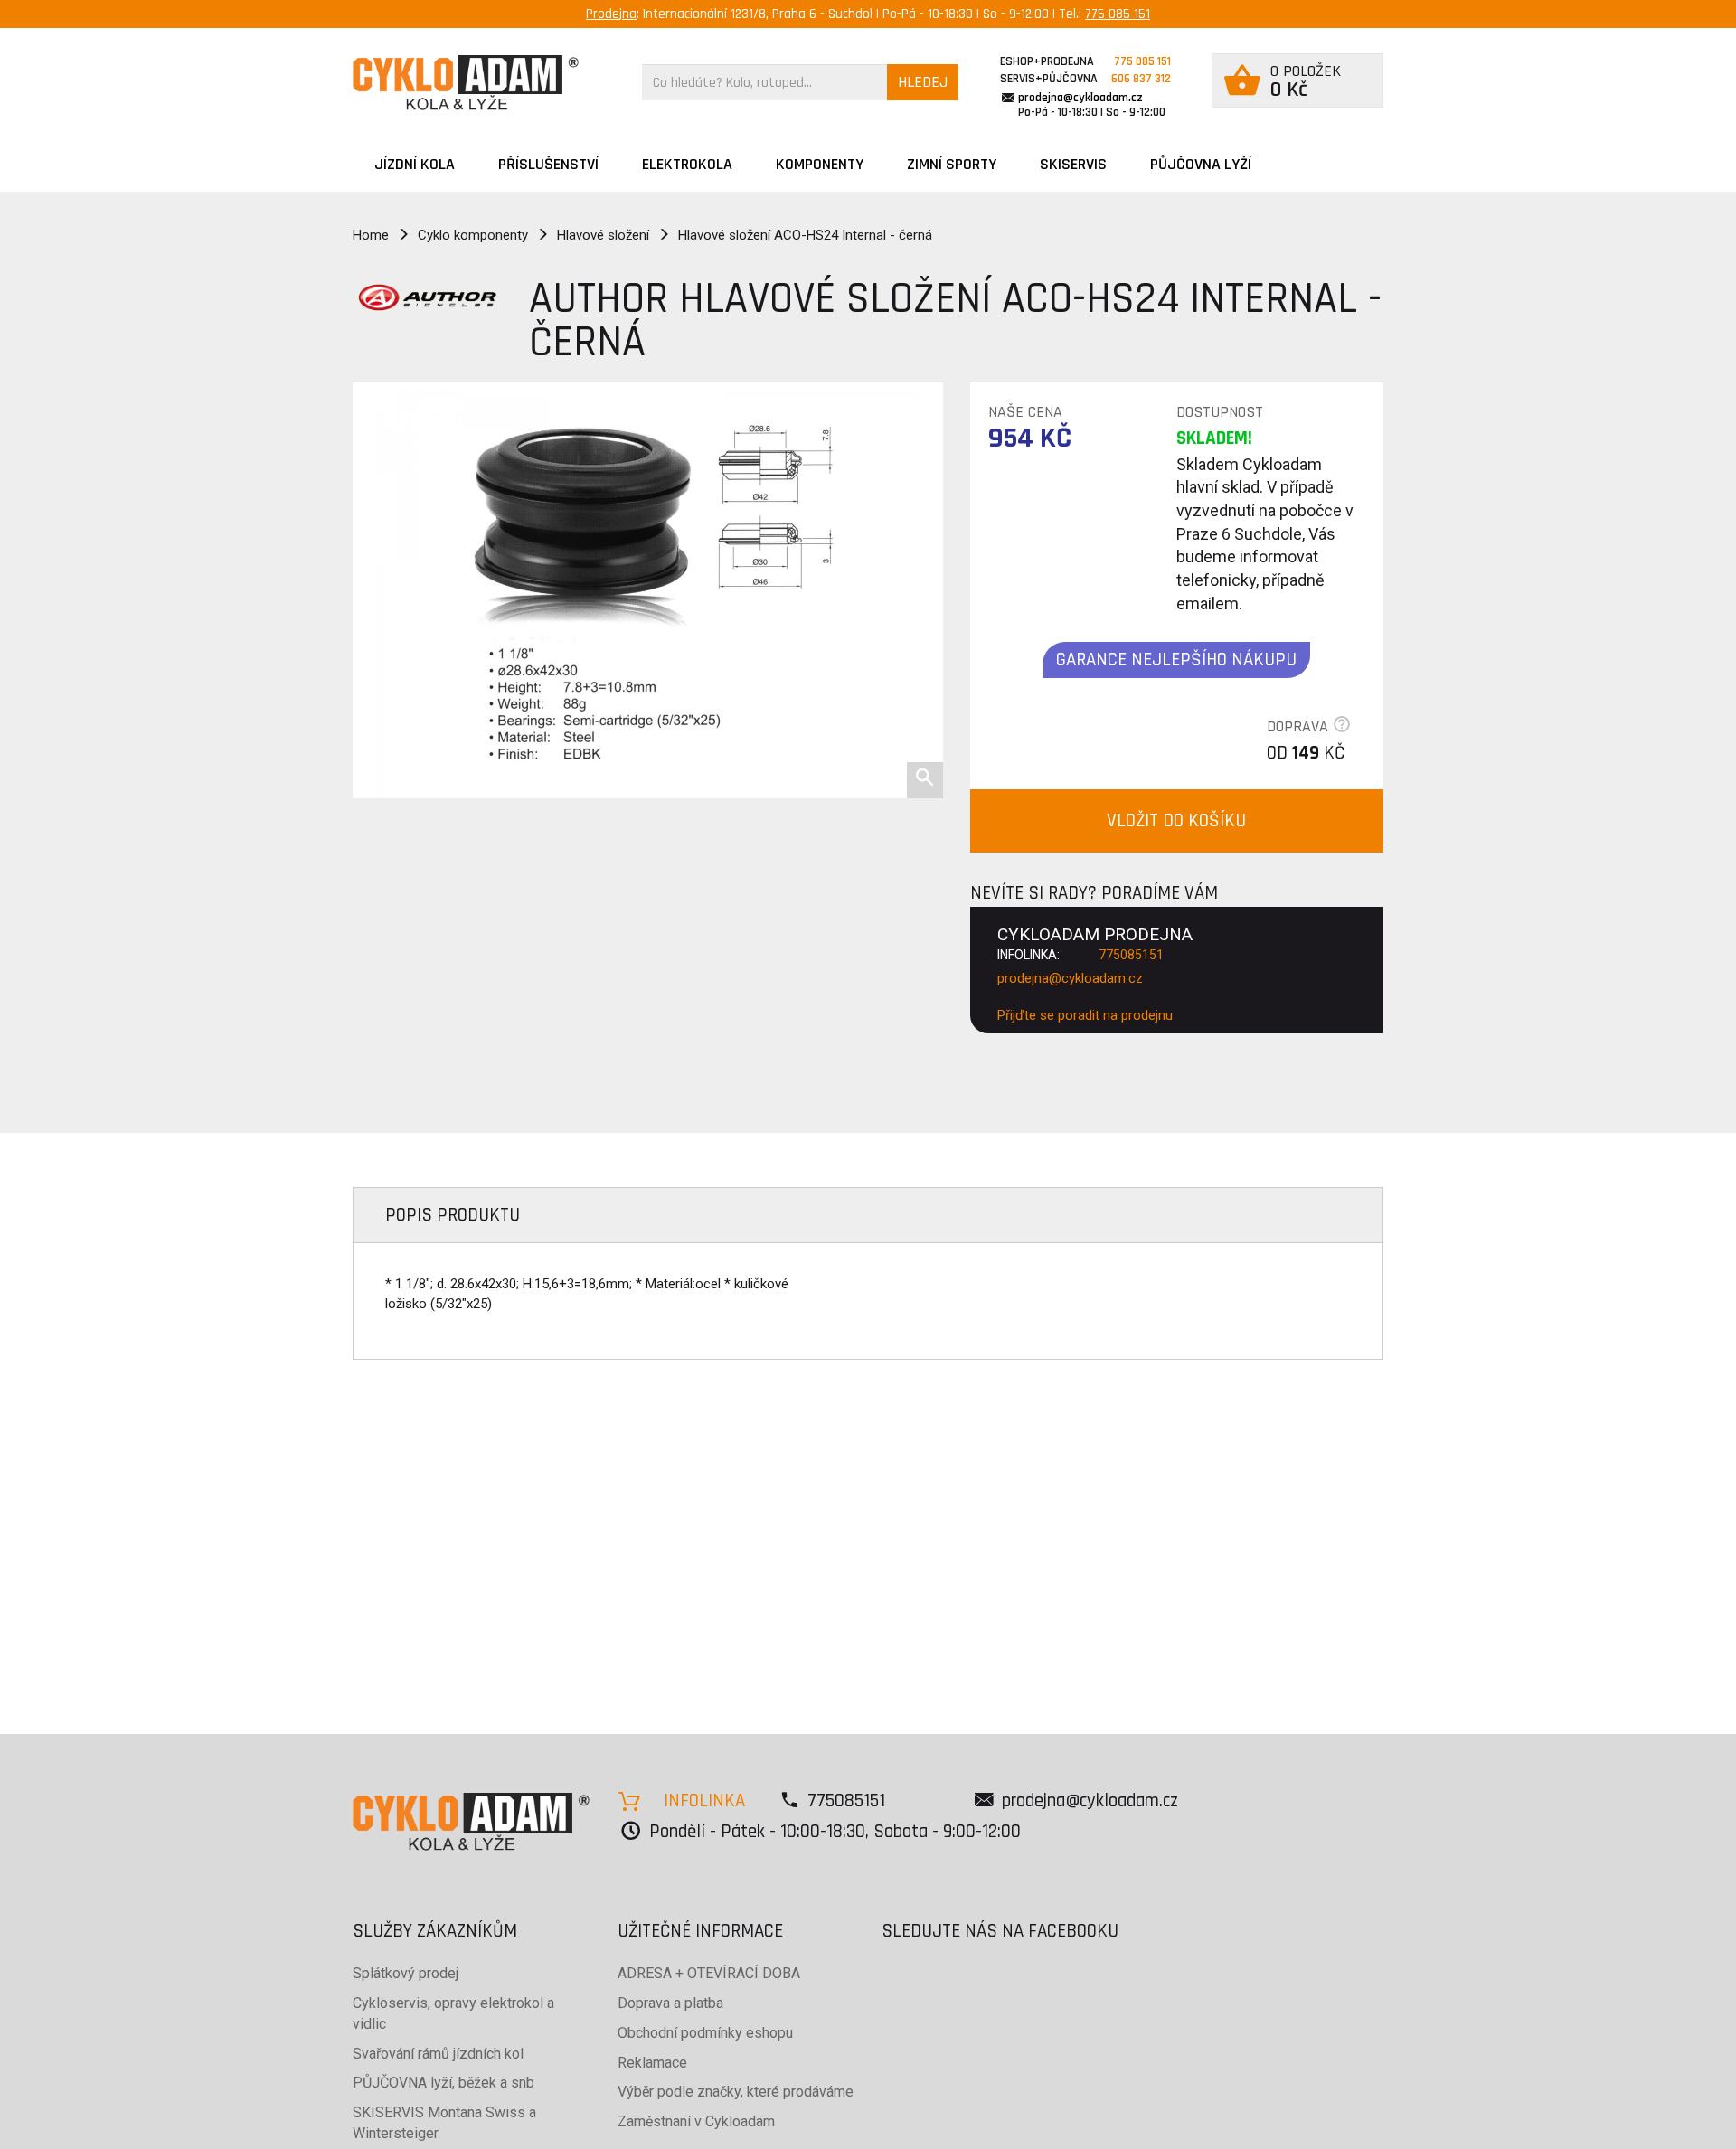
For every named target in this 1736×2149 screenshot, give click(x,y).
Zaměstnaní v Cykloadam (696, 2121)
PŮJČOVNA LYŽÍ (1201, 164)
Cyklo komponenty (473, 235)
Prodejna (611, 14)
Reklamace (652, 2063)
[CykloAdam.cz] (466, 83)
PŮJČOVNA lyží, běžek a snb (443, 2083)
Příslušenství (548, 164)
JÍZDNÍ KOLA (415, 164)
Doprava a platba (670, 2003)
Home (371, 235)
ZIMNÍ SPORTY (952, 164)
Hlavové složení (603, 235)
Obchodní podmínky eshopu (705, 2033)
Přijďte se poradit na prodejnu (1085, 1015)
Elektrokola (687, 164)
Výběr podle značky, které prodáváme (736, 2092)
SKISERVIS (1073, 164)
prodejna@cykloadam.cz (1080, 98)
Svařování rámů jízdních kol (438, 2054)
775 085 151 (1118, 14)
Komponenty (820, 164)
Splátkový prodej (406, 1973)
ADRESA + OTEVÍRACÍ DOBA (709, 1973)
